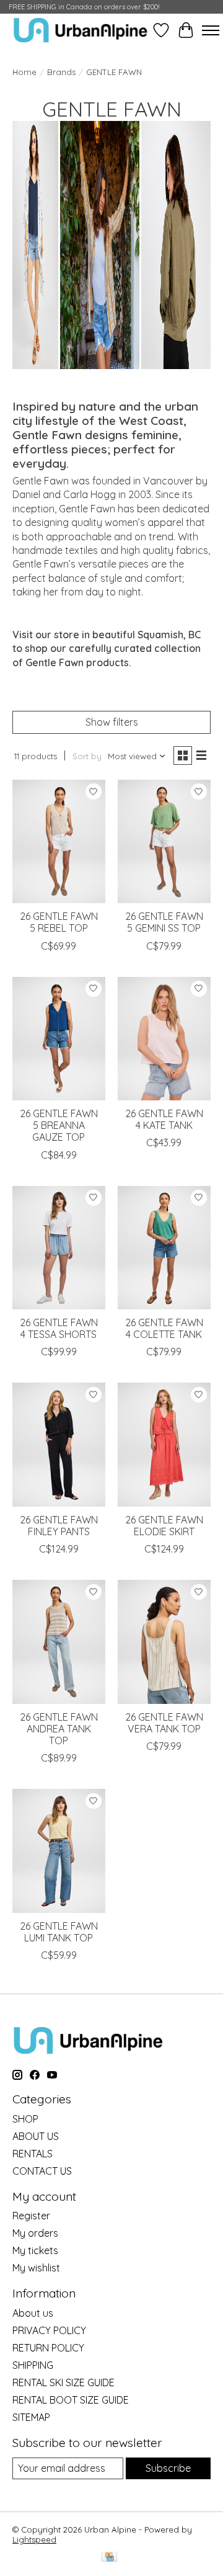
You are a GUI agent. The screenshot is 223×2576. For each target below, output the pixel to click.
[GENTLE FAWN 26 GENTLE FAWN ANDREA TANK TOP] (59, 1642)
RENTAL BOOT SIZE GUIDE (71, 2400)
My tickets (35, 2250)
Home (24, 72)
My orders (35, 2233)
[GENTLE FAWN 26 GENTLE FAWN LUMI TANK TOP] (59, 1851)
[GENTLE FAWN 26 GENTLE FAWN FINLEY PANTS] (59, 1444)
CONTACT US (42, 2171)
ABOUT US (36, 2136)
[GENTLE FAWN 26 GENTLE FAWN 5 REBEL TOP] (59, 841)
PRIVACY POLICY (49, 2330)
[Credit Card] (109, 2558)
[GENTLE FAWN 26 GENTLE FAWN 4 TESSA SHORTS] (59, 1248)
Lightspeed (34, 2539)
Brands (61, 72)
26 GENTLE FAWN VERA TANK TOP (164, 1723)
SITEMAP (31, 2417)
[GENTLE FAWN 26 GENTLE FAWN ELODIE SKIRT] (164, 1444)
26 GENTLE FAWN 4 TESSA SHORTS (59, 1328)
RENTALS (33, 2154)
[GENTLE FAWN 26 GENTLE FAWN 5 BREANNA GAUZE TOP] (59, 1039)
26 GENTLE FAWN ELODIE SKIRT (164, 1526)
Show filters (112, 722)
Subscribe (168, 2468)
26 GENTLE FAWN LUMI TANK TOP (59, 1932)
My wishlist (36, 2268)
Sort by (87, 756)
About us (33, 2313)
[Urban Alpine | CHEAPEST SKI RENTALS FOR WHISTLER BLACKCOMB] (81, 30)
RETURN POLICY (48, 2348)
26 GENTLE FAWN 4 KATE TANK (164, 1119)
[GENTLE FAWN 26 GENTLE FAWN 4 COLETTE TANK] (164, 1248)
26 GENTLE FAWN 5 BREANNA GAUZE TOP (59, 1125)
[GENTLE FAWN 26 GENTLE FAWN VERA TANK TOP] (164, 1642)
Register (31, 2216)
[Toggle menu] (211, 30)
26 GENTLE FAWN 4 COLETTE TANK (164, 1328)
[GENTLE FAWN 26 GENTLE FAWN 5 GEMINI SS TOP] (164, 841)
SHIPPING (33, 2365)
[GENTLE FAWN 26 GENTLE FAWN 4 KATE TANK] (164, 1039)
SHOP (25, 2119)
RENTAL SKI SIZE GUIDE (63, 2382)
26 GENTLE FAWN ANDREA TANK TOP (59, 1729)
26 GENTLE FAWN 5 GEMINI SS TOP (164, 922)
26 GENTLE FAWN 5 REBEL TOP (59, 922)
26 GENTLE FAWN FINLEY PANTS (59, 1526)
